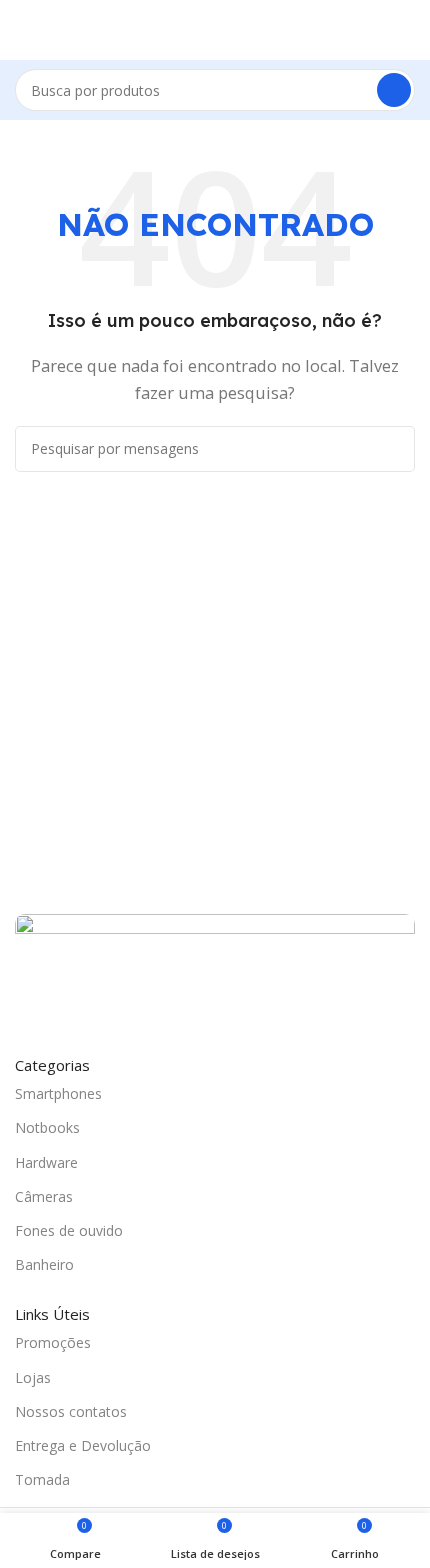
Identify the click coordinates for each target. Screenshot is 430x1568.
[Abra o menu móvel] (23, 30)
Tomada (42, 1479)
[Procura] (394, 90)
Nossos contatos (71, 1411)
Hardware (46, 1162)
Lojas (33, 1377)
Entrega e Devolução (83, 1445)
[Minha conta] (407, 30)
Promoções (53, 1342)
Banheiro (44, 1264)
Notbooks (47, 1127)
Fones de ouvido (69, 1230)
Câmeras (44, 1196)
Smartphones (58, 1093)
